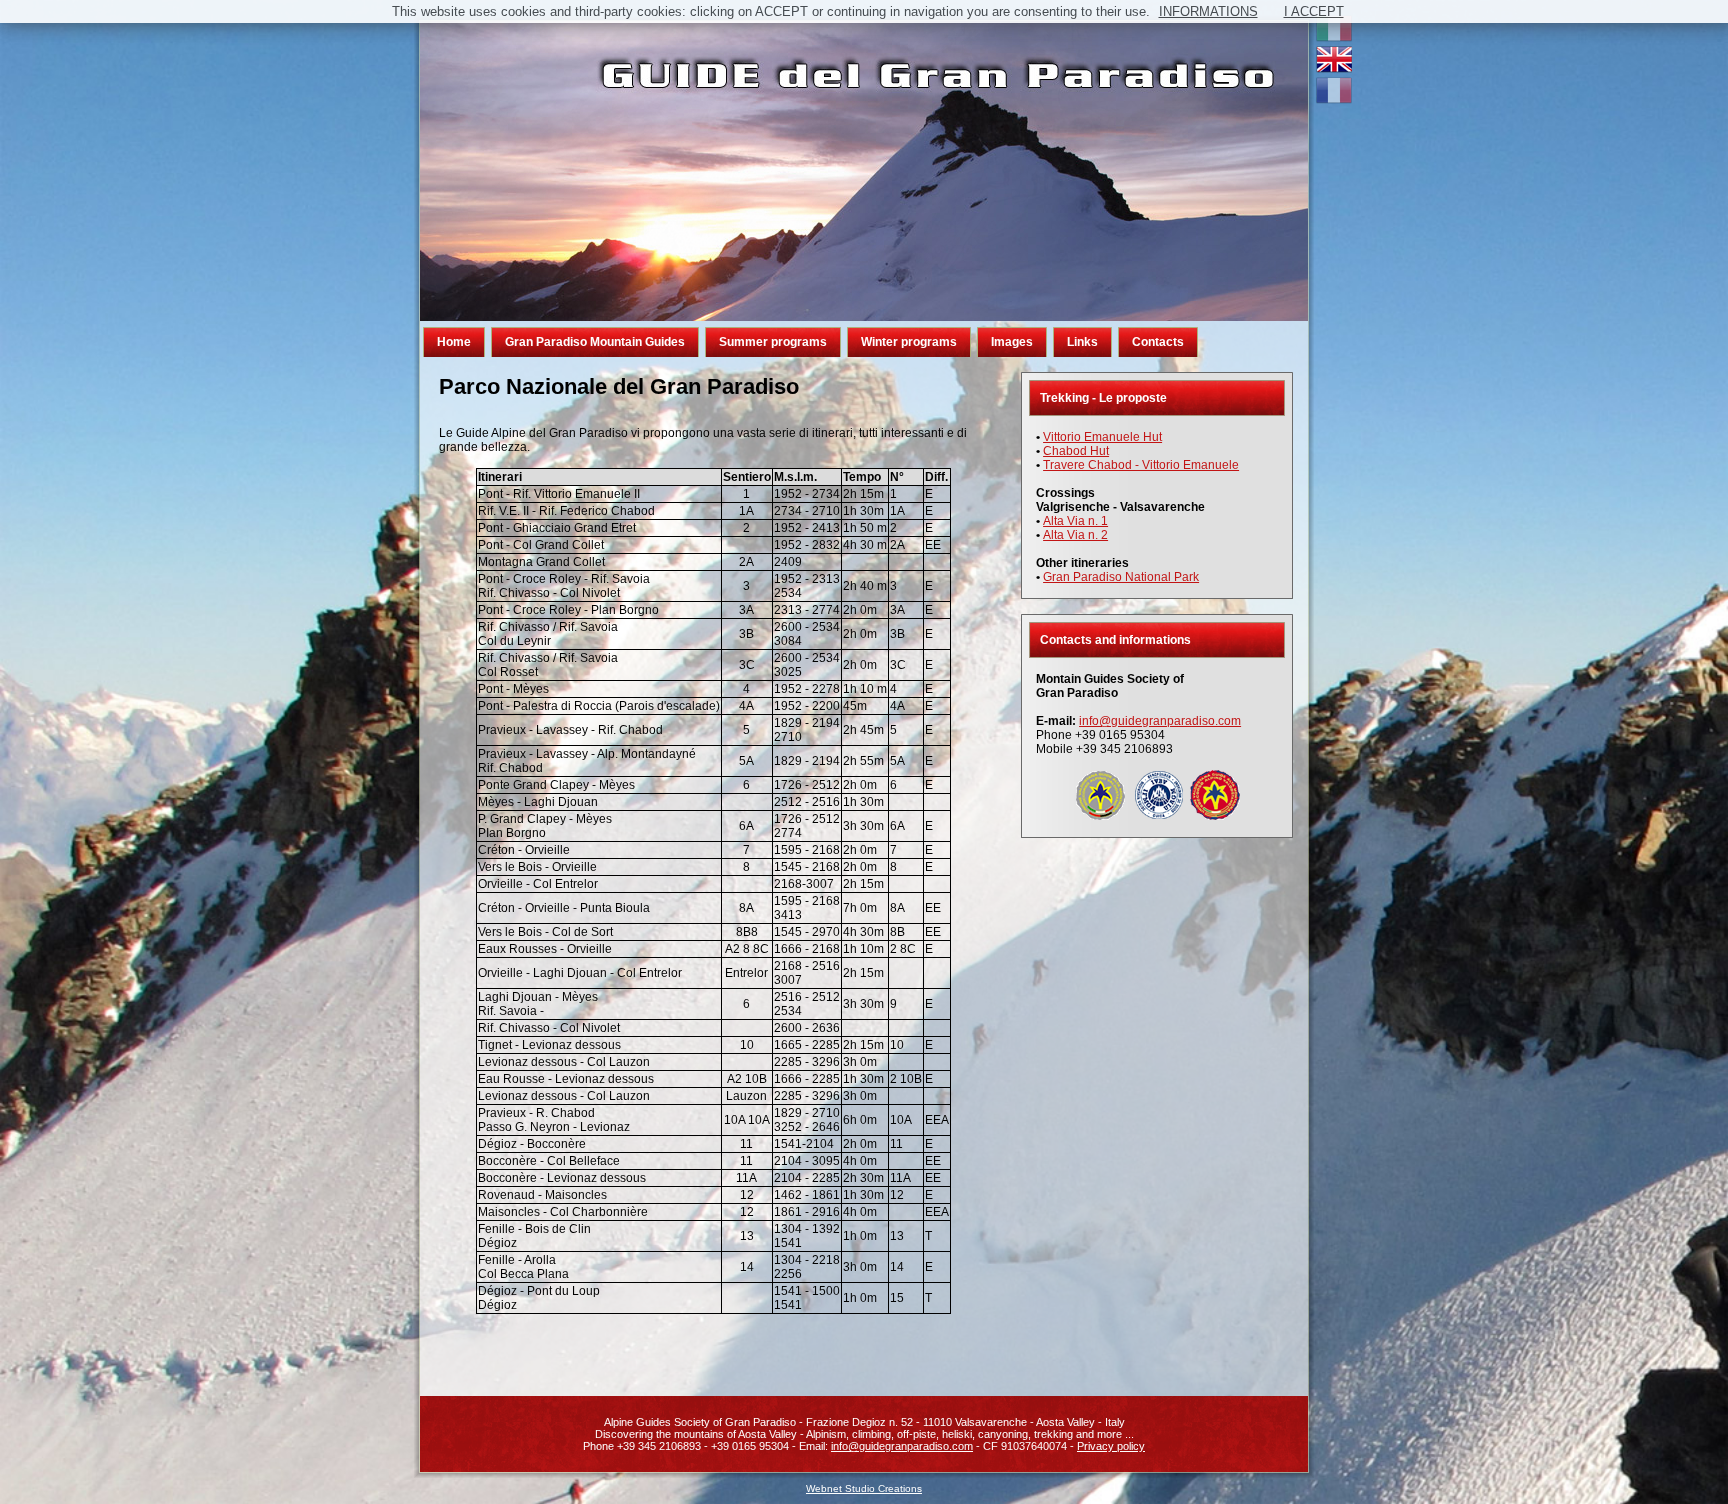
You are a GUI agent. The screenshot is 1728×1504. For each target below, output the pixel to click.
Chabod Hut (1076, 451)
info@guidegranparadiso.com (1160, 721)
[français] (1334, 100)
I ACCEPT (1314, 11)
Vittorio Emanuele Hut (1102, 437)
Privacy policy (1111, 1446)
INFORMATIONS (1208, 11)
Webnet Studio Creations (864, 1488)
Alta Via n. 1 (1075, 521)
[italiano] (1334, 38)
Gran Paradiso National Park (1121, 577)
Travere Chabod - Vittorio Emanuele (1141, 465)
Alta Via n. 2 (1075, 535)
